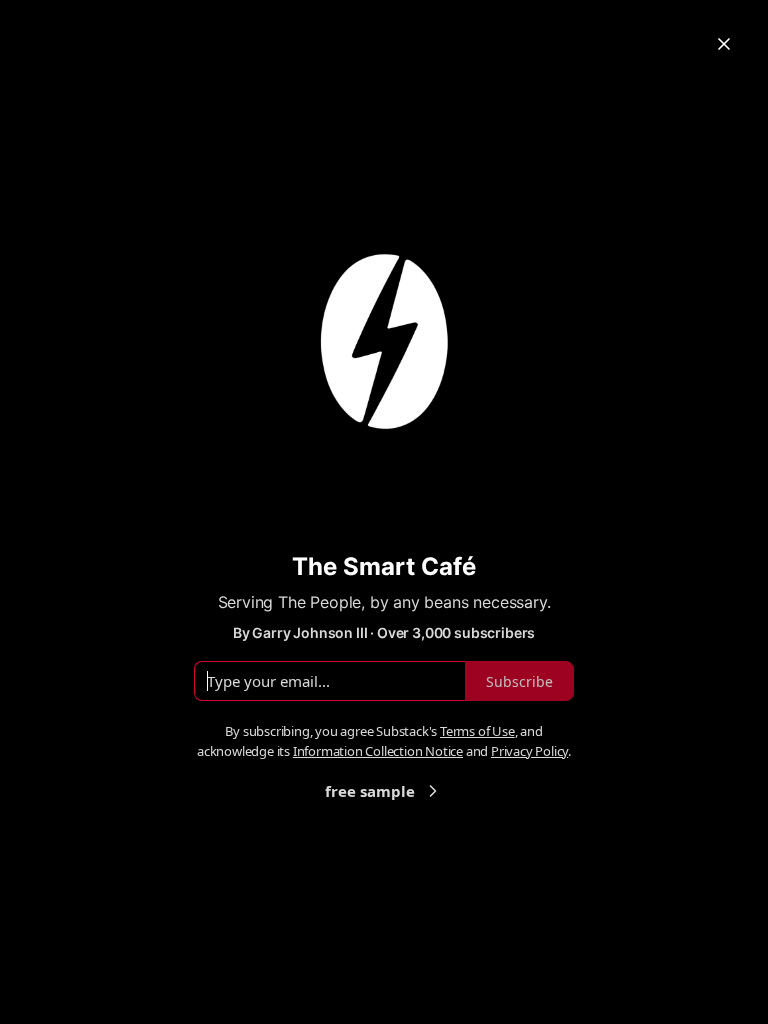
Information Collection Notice (378, 751)
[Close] (724, 44)
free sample (370, 791)
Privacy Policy (529, 751)
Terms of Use (477, 731)
